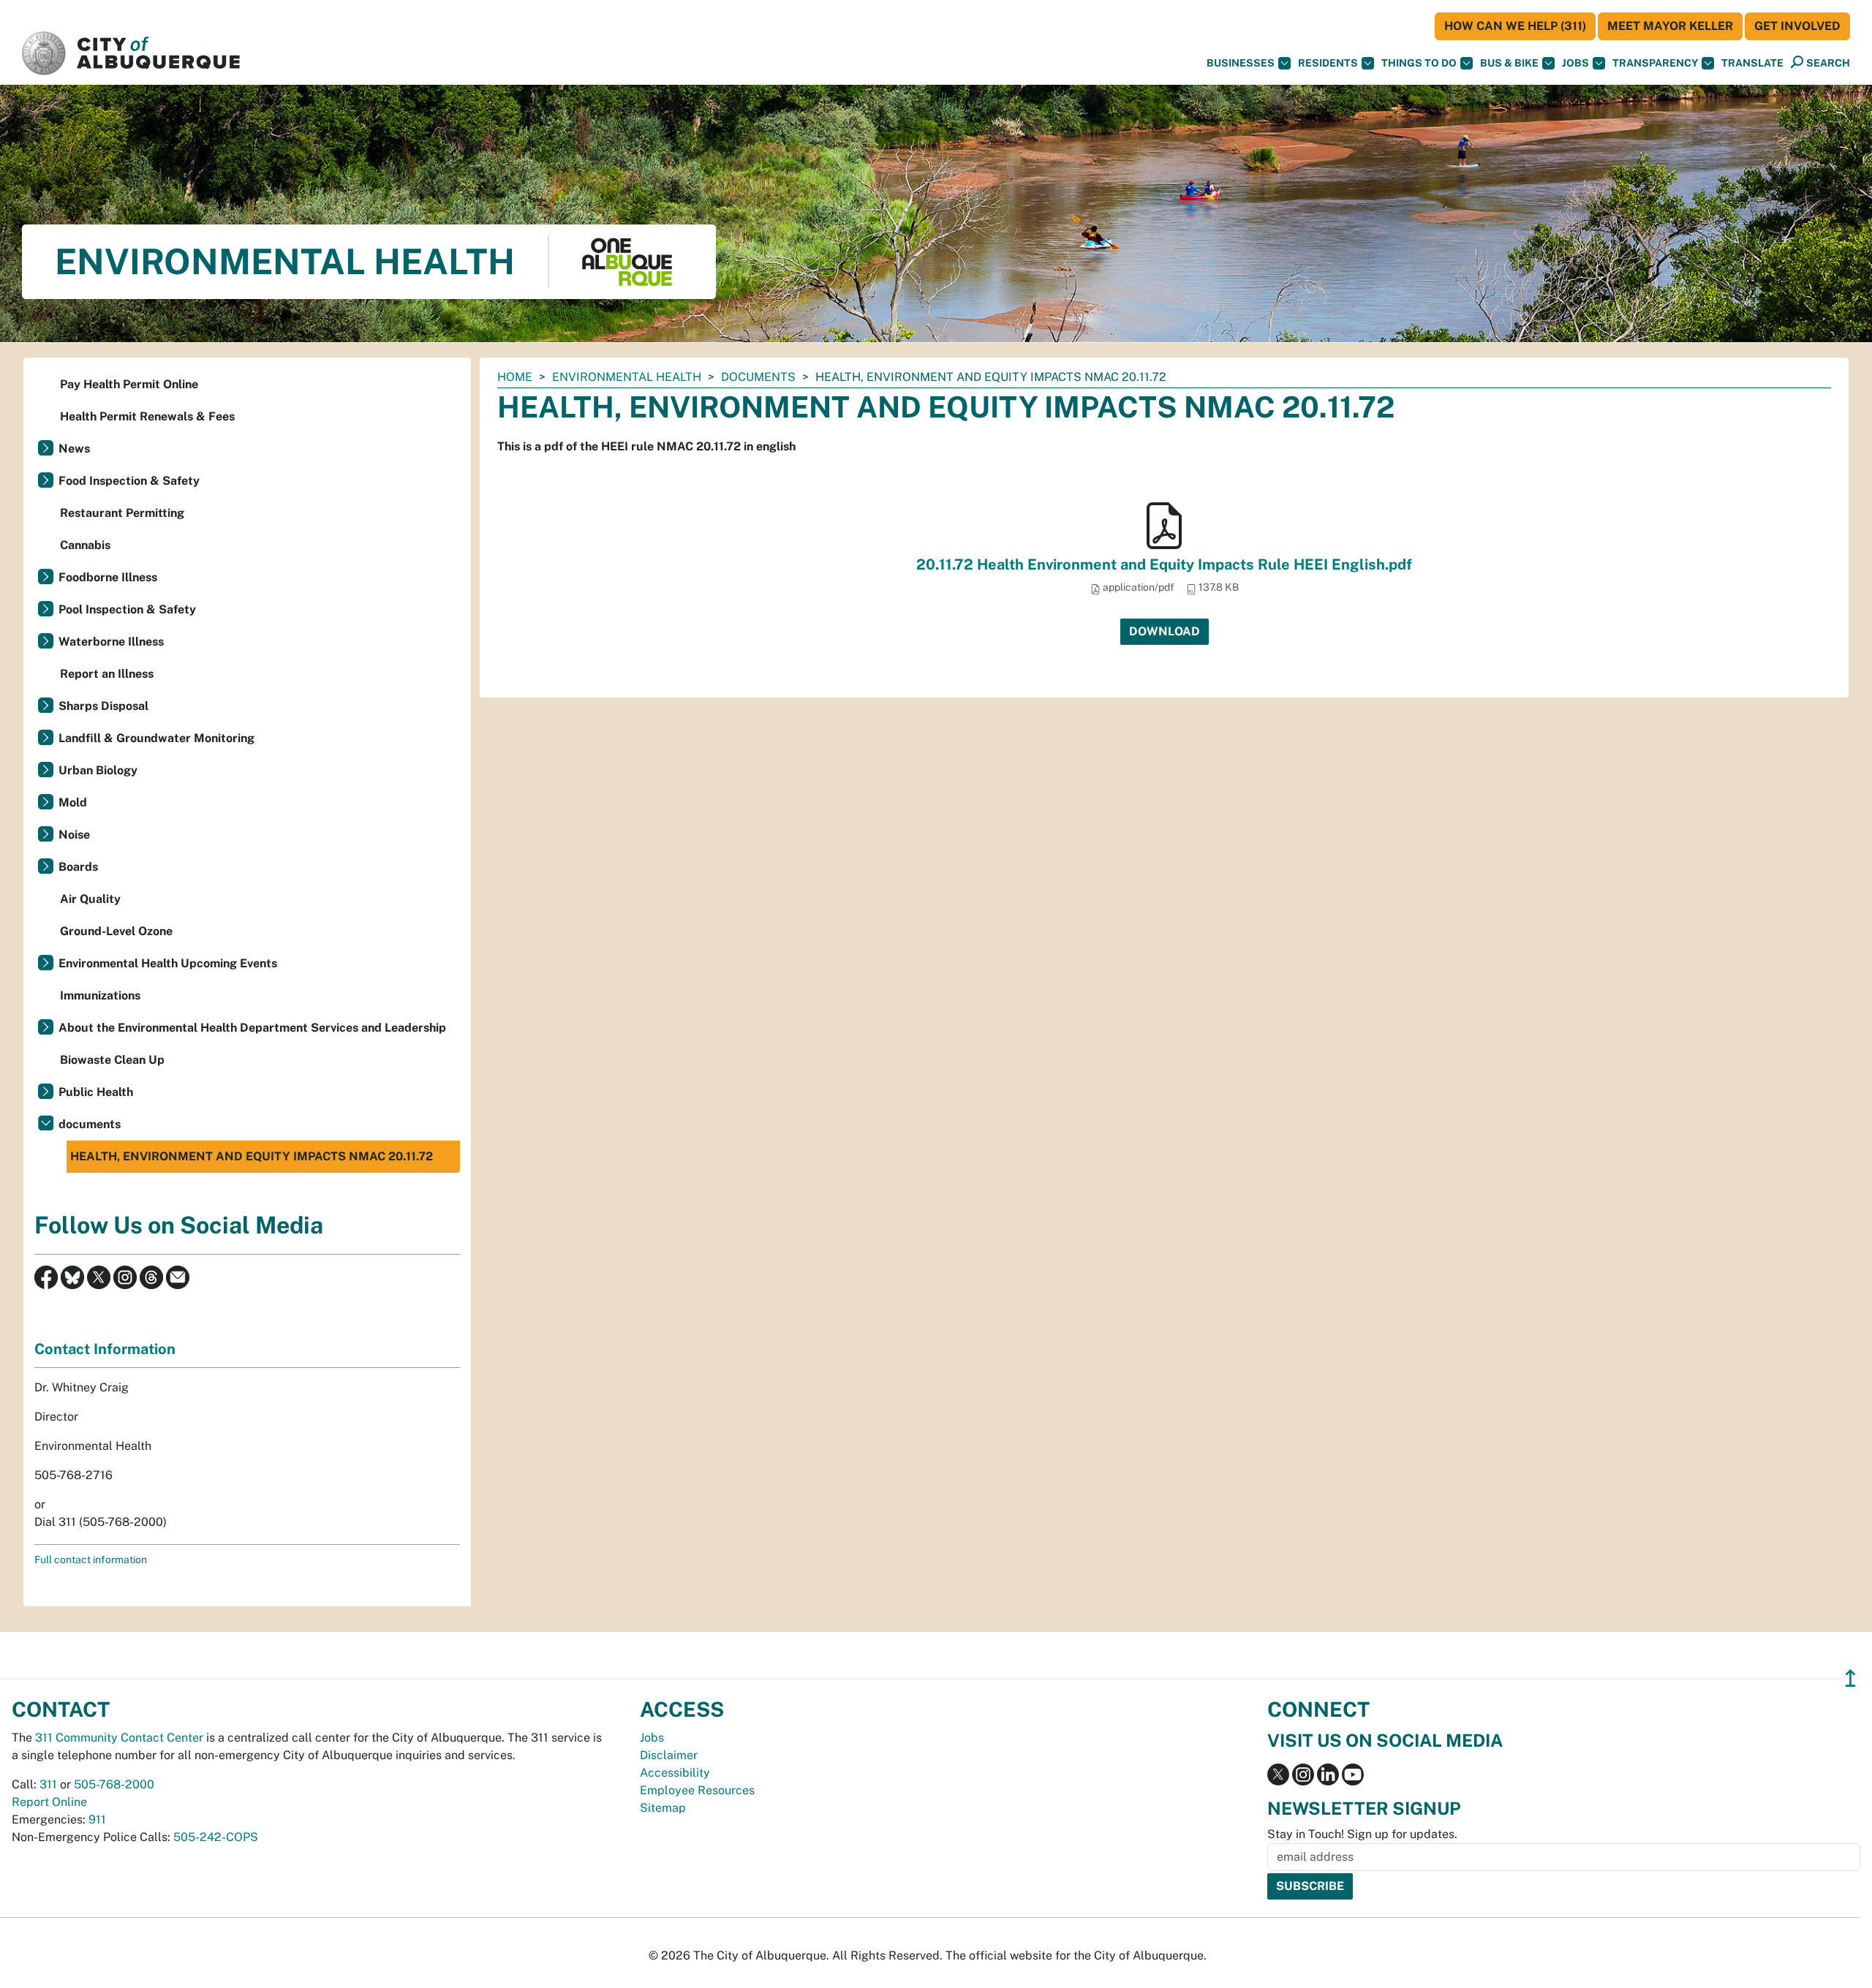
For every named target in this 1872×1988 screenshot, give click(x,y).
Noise (74, 835)
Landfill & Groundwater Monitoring (156, 738)
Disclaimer (669, 1755)
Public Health (96, 1092)
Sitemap (663, 1808)
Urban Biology (98, 770)
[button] (1752, 63)
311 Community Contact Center (119, 1738)
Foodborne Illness (108, 577)
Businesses (1241, 63)
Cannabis (85, 545)
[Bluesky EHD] (72, 1276)
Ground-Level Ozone (116, 931)
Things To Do (1419, 63)
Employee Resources (697, 1790)
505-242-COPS (216, 1837)
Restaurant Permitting (122, 513)
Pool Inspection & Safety (127, 609)
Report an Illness (107, 674)
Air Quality (90, 899)
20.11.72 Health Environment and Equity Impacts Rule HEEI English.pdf (1164, 564)
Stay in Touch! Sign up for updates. (1362, 1834)
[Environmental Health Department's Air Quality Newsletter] (178, 1276)
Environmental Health (627, 377)
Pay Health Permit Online (129, 384)
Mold (73, 802)
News (74, 449)
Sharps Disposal (103, 706)
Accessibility (675, 1773)
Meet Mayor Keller (1670, 26)
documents (758, 377)
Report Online (49, 1802)
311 (48, 1784)
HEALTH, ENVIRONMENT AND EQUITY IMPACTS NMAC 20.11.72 (252, 1156)
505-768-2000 (114, 1784)
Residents (1328, 63)
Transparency (1655, 63)
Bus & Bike (1509, 63)
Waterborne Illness (111, 642)
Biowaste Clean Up (112, 1060)
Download (1165, 631)
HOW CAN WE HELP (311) (1515, 26)
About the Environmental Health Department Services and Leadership (252, 1028)
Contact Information (105, 1349)
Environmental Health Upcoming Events (168, 963)
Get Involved (1797, 26)
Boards (78, 867)
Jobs (1575, 63)
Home (515, 377)
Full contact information (91, 1560)
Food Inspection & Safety (129, 481)
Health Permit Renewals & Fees (147, 416)
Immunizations (100, 995)
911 (97, 1819)
